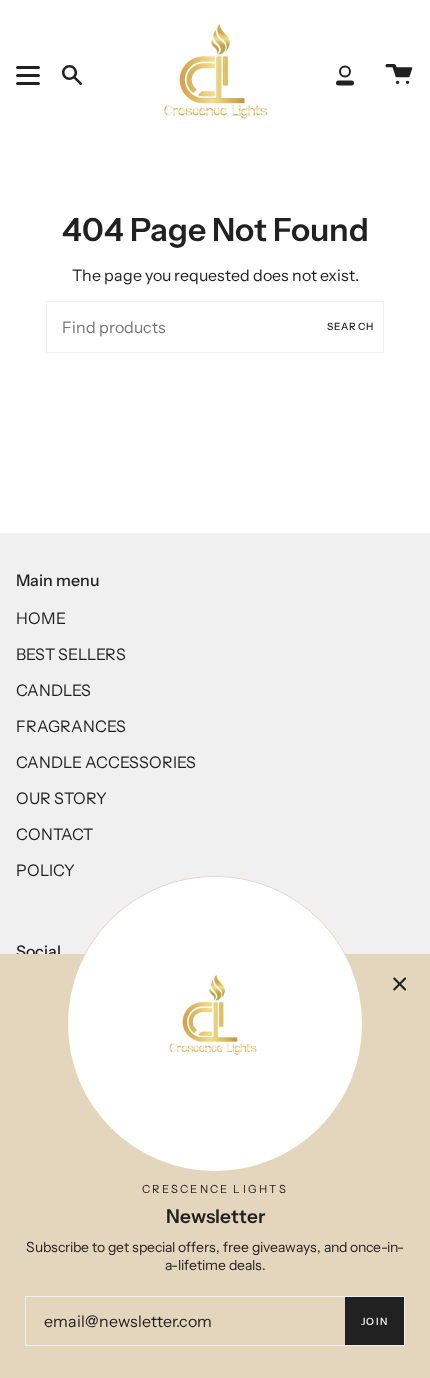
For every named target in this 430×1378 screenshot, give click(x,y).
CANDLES (53, 690)
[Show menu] (31, 75)
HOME (41, 618)
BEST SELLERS (71, 654)
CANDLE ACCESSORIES (106, 762)
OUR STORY (61, 798)
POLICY (45, 870)
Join (374, 1321)
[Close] (400, 984)
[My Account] (345, 75)
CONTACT (54, 834)
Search (350, 326)
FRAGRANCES (71, 726)
